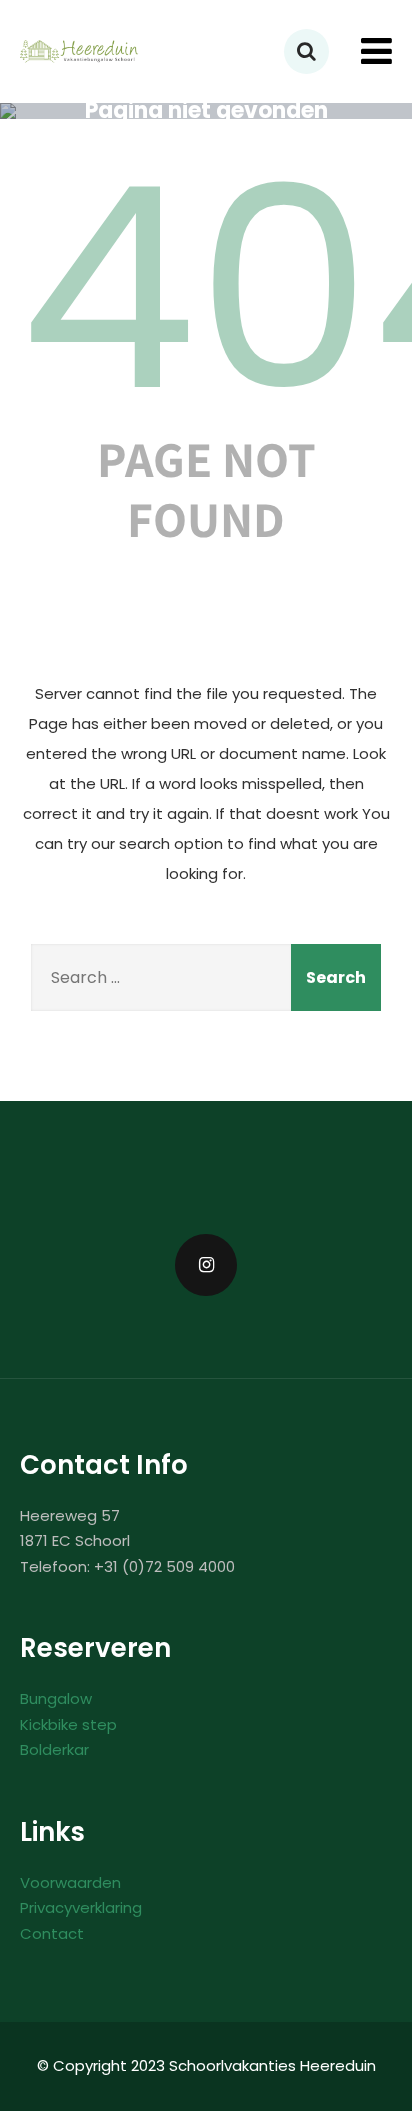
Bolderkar (54, 1749)
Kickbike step (68, 1724)
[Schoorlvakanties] (80, 51)
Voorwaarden (70, 1882)
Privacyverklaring (81, 1907)
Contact (52, 1933)
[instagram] (206, 1265)
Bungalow (56, 1698)
